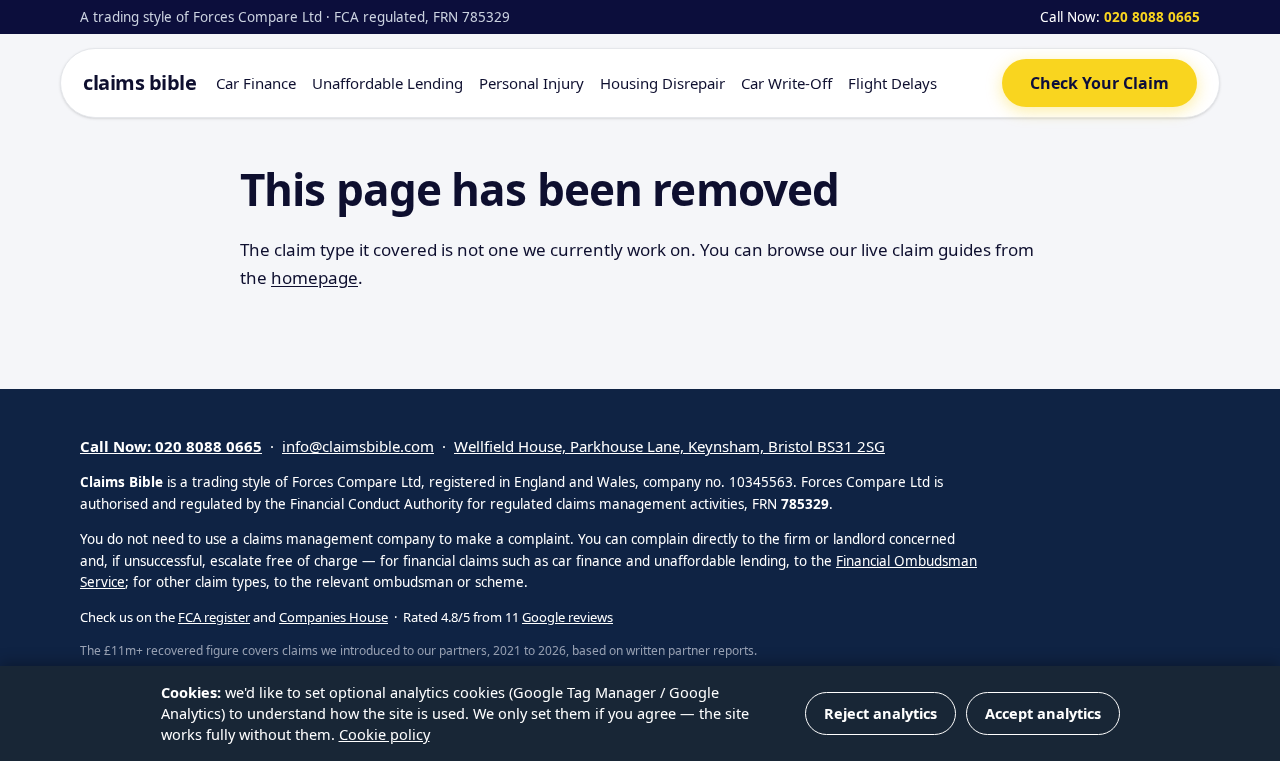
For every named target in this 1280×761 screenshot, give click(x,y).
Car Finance (256, 83)
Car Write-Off (786, 83)
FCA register (214, 617)
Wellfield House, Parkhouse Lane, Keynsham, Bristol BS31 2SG (669, 446)
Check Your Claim (1099, 83)
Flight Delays (892, 83)
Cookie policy (384, 734)
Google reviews (567, 617)
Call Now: (1120, 17)
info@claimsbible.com (358, 446)
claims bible (139, 82)
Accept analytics (1043, 713)
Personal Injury (531, 83)
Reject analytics (880, 713)
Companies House (333, 617)
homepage (314, 277)
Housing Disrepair (662, 83)
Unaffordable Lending (387, 83)
